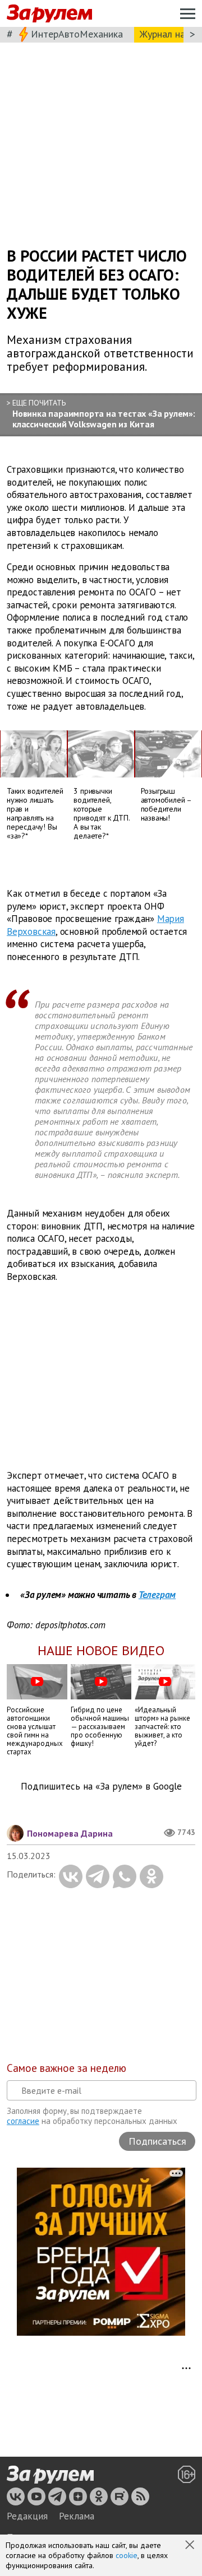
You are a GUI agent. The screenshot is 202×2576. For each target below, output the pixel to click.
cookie (127, 2555)
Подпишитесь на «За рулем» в (101, 1787)
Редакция (27, 2516)
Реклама (77, 2516)
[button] (191, 2546)
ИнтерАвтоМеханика (77, 34)
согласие (23, 2121)
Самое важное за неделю (66, 2068)
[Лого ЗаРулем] (49, 14)
